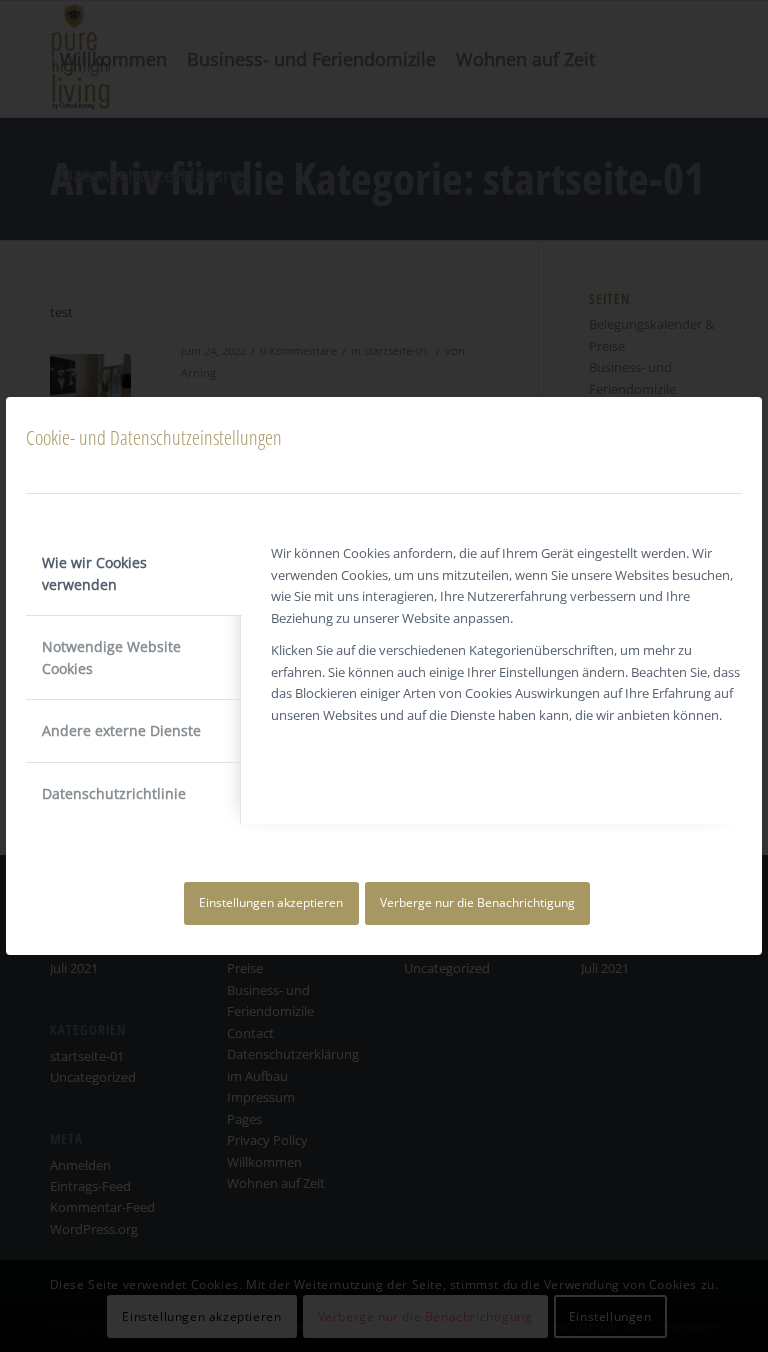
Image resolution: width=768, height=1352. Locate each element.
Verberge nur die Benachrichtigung (477, 902)
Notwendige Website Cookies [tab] (111, 657)
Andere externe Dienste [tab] (121, 730)
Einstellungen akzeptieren (271, 902)
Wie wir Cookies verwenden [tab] (94, 573)
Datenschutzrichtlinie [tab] (114, 793)
